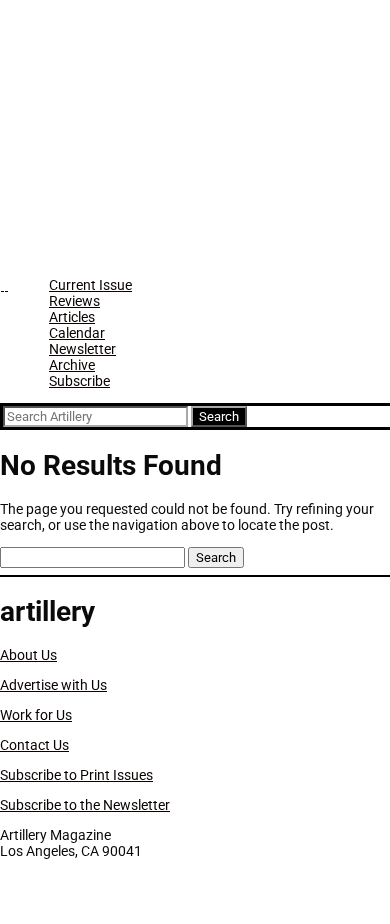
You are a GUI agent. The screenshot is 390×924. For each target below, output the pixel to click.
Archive (72, 365)
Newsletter (82, 349)
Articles (72, 317)
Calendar (77, 333)
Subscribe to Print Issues (76, 775)
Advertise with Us (53, 685)
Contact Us (34, 745)
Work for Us (36, 715)
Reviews (74, 301)
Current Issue (90, 285)
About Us (28, 655)
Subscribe (79, 381)
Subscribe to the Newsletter (85, 805)
